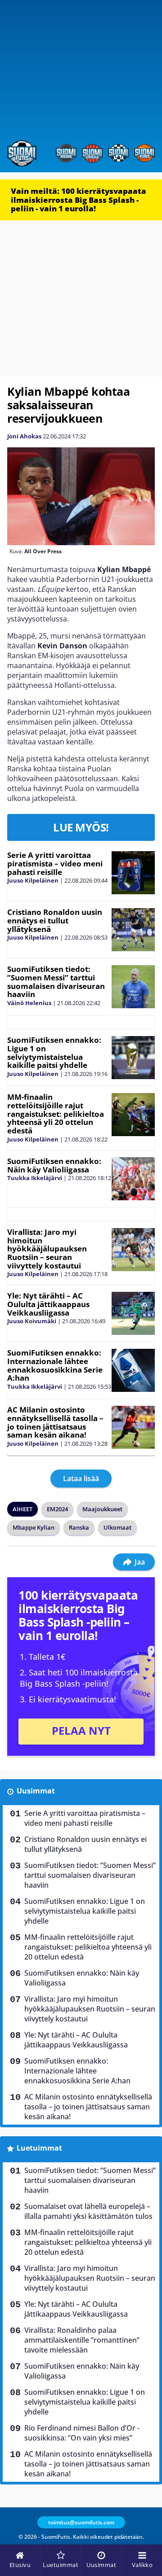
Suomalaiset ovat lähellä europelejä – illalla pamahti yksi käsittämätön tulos (88, 2211)
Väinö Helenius (29, 1003)
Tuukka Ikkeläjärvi (35, 1178)
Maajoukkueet (102, 1509)
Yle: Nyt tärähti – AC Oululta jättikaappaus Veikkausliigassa (48, 1304)
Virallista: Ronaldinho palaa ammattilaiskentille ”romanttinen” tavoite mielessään (82, 2340)
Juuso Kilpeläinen (33, 880)
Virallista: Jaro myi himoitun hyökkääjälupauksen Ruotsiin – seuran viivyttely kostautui (47, 1249)
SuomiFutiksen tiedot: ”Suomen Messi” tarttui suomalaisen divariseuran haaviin (56, 982)
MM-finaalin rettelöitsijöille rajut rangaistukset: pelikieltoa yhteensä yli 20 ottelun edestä (56, 1114)
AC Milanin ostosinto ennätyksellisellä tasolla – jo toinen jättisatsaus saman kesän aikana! (55, 1422)
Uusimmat (36, 1791)
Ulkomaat (117, 1527)
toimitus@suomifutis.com (81, 2522)
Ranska (79, 1527)
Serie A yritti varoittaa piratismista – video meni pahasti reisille (55, 863)
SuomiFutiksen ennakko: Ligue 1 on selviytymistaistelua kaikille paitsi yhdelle (54, 1052)
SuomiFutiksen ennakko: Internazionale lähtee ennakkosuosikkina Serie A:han (55, 1365)
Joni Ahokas (24, 436)
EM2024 (57, 1509)
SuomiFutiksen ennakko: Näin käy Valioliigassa (54, 1165)
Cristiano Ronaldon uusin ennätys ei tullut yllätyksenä (55, 920)
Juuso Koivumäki (32, 1321)
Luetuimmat (39, 2148)
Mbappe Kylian (34, 1527)
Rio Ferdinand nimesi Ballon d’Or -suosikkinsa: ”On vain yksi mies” (82, 2433)
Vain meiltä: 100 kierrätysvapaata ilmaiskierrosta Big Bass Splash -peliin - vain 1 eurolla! (79, 200)
